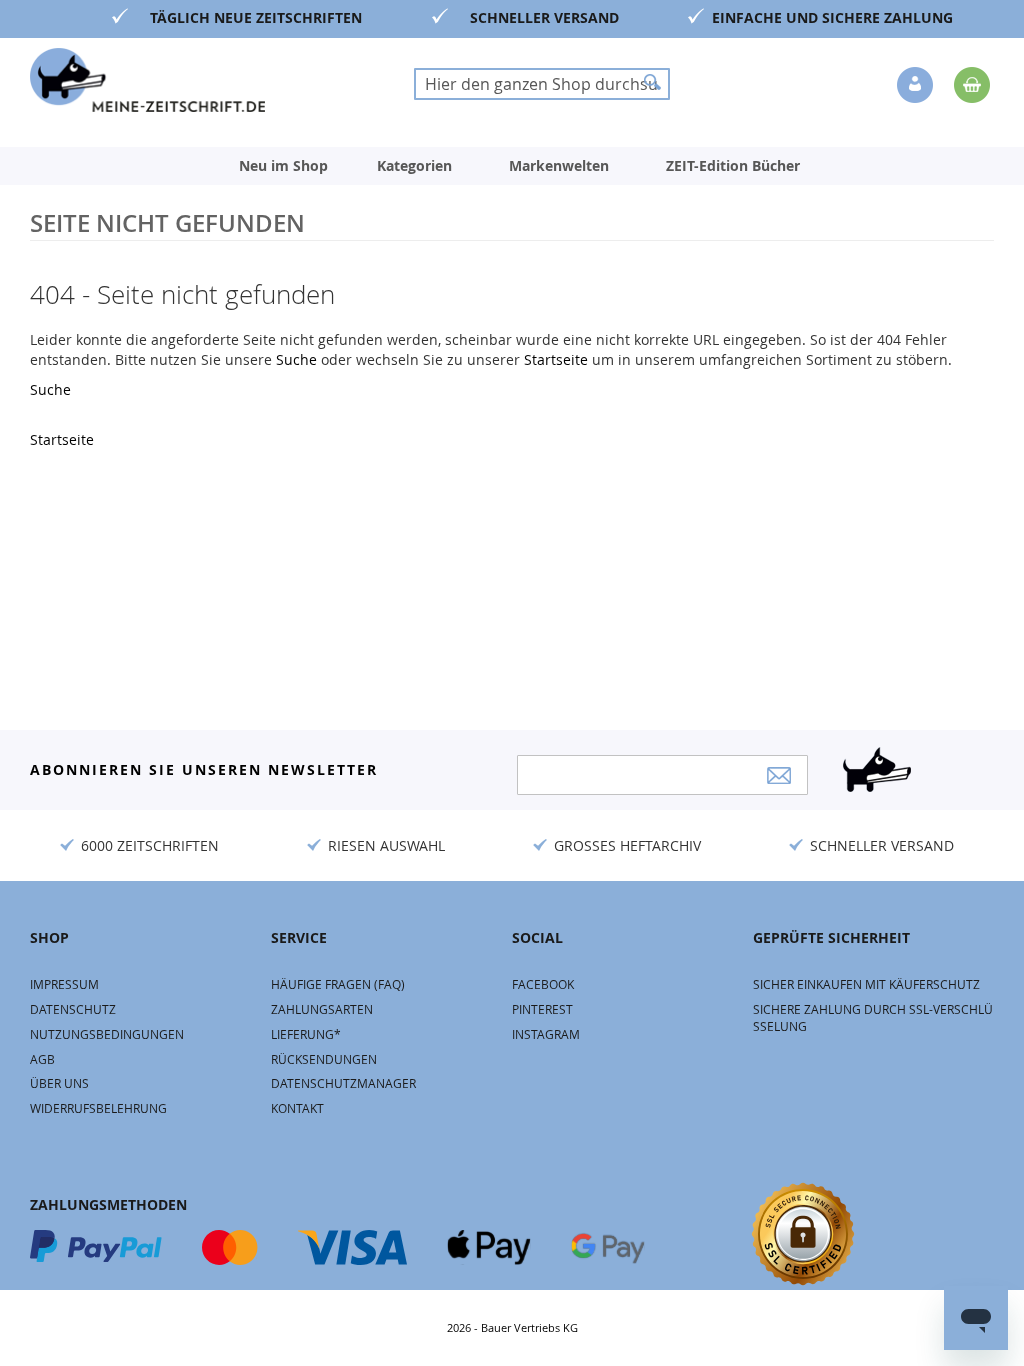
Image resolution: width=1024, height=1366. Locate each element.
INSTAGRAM (546, 1034)
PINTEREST (542, 1009)
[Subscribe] (779, 775)
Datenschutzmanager (343, 1083)
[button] (917, 86)
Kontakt (297, 1108)
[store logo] (147, 80)
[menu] (512, 166)
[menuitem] (283, 166)
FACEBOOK (543, 984)
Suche (298, 359)
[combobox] (542, 84)
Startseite (558, 359)
